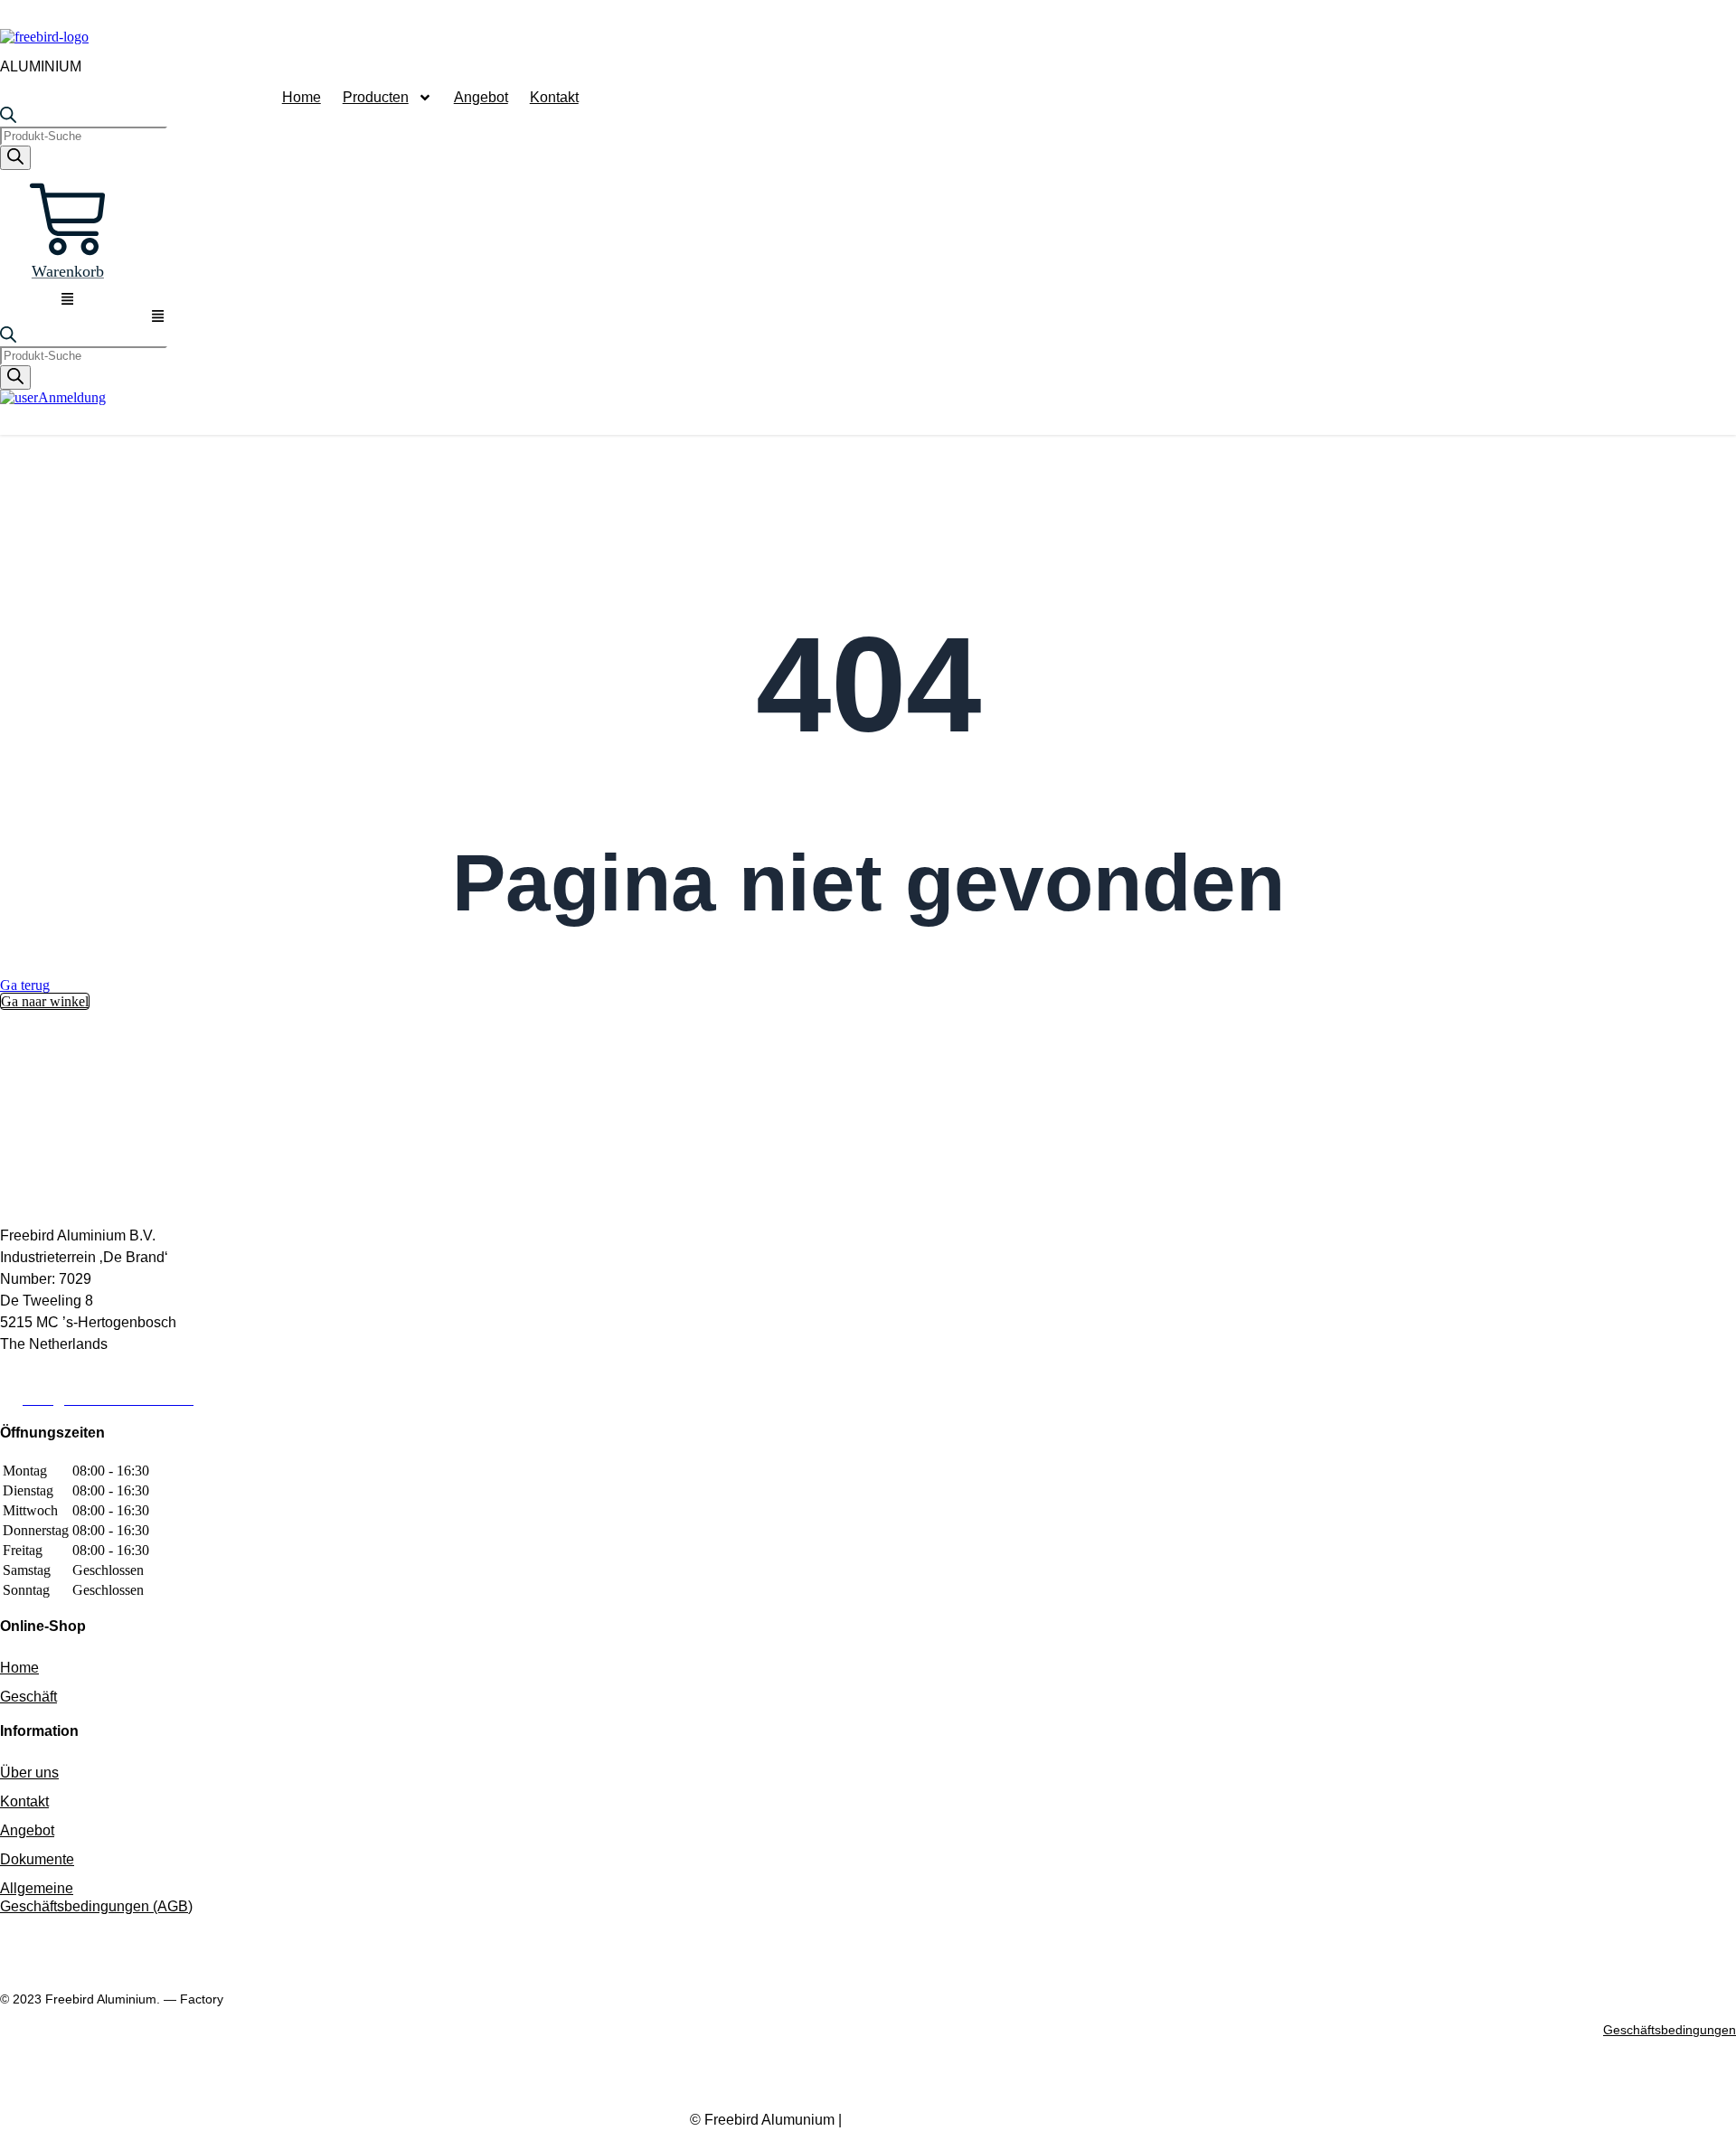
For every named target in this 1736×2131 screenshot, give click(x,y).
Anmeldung (72, 397)
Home (302, 97)
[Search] (15, 158)
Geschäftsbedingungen (1670, 2030)
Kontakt (554, 97)
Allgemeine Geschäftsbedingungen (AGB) (96, 1897)
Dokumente (37, 1859)
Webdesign (946, 2120)
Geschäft (28, 1697)
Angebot (481, 97)
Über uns (29, 1773)
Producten (376, 97)
